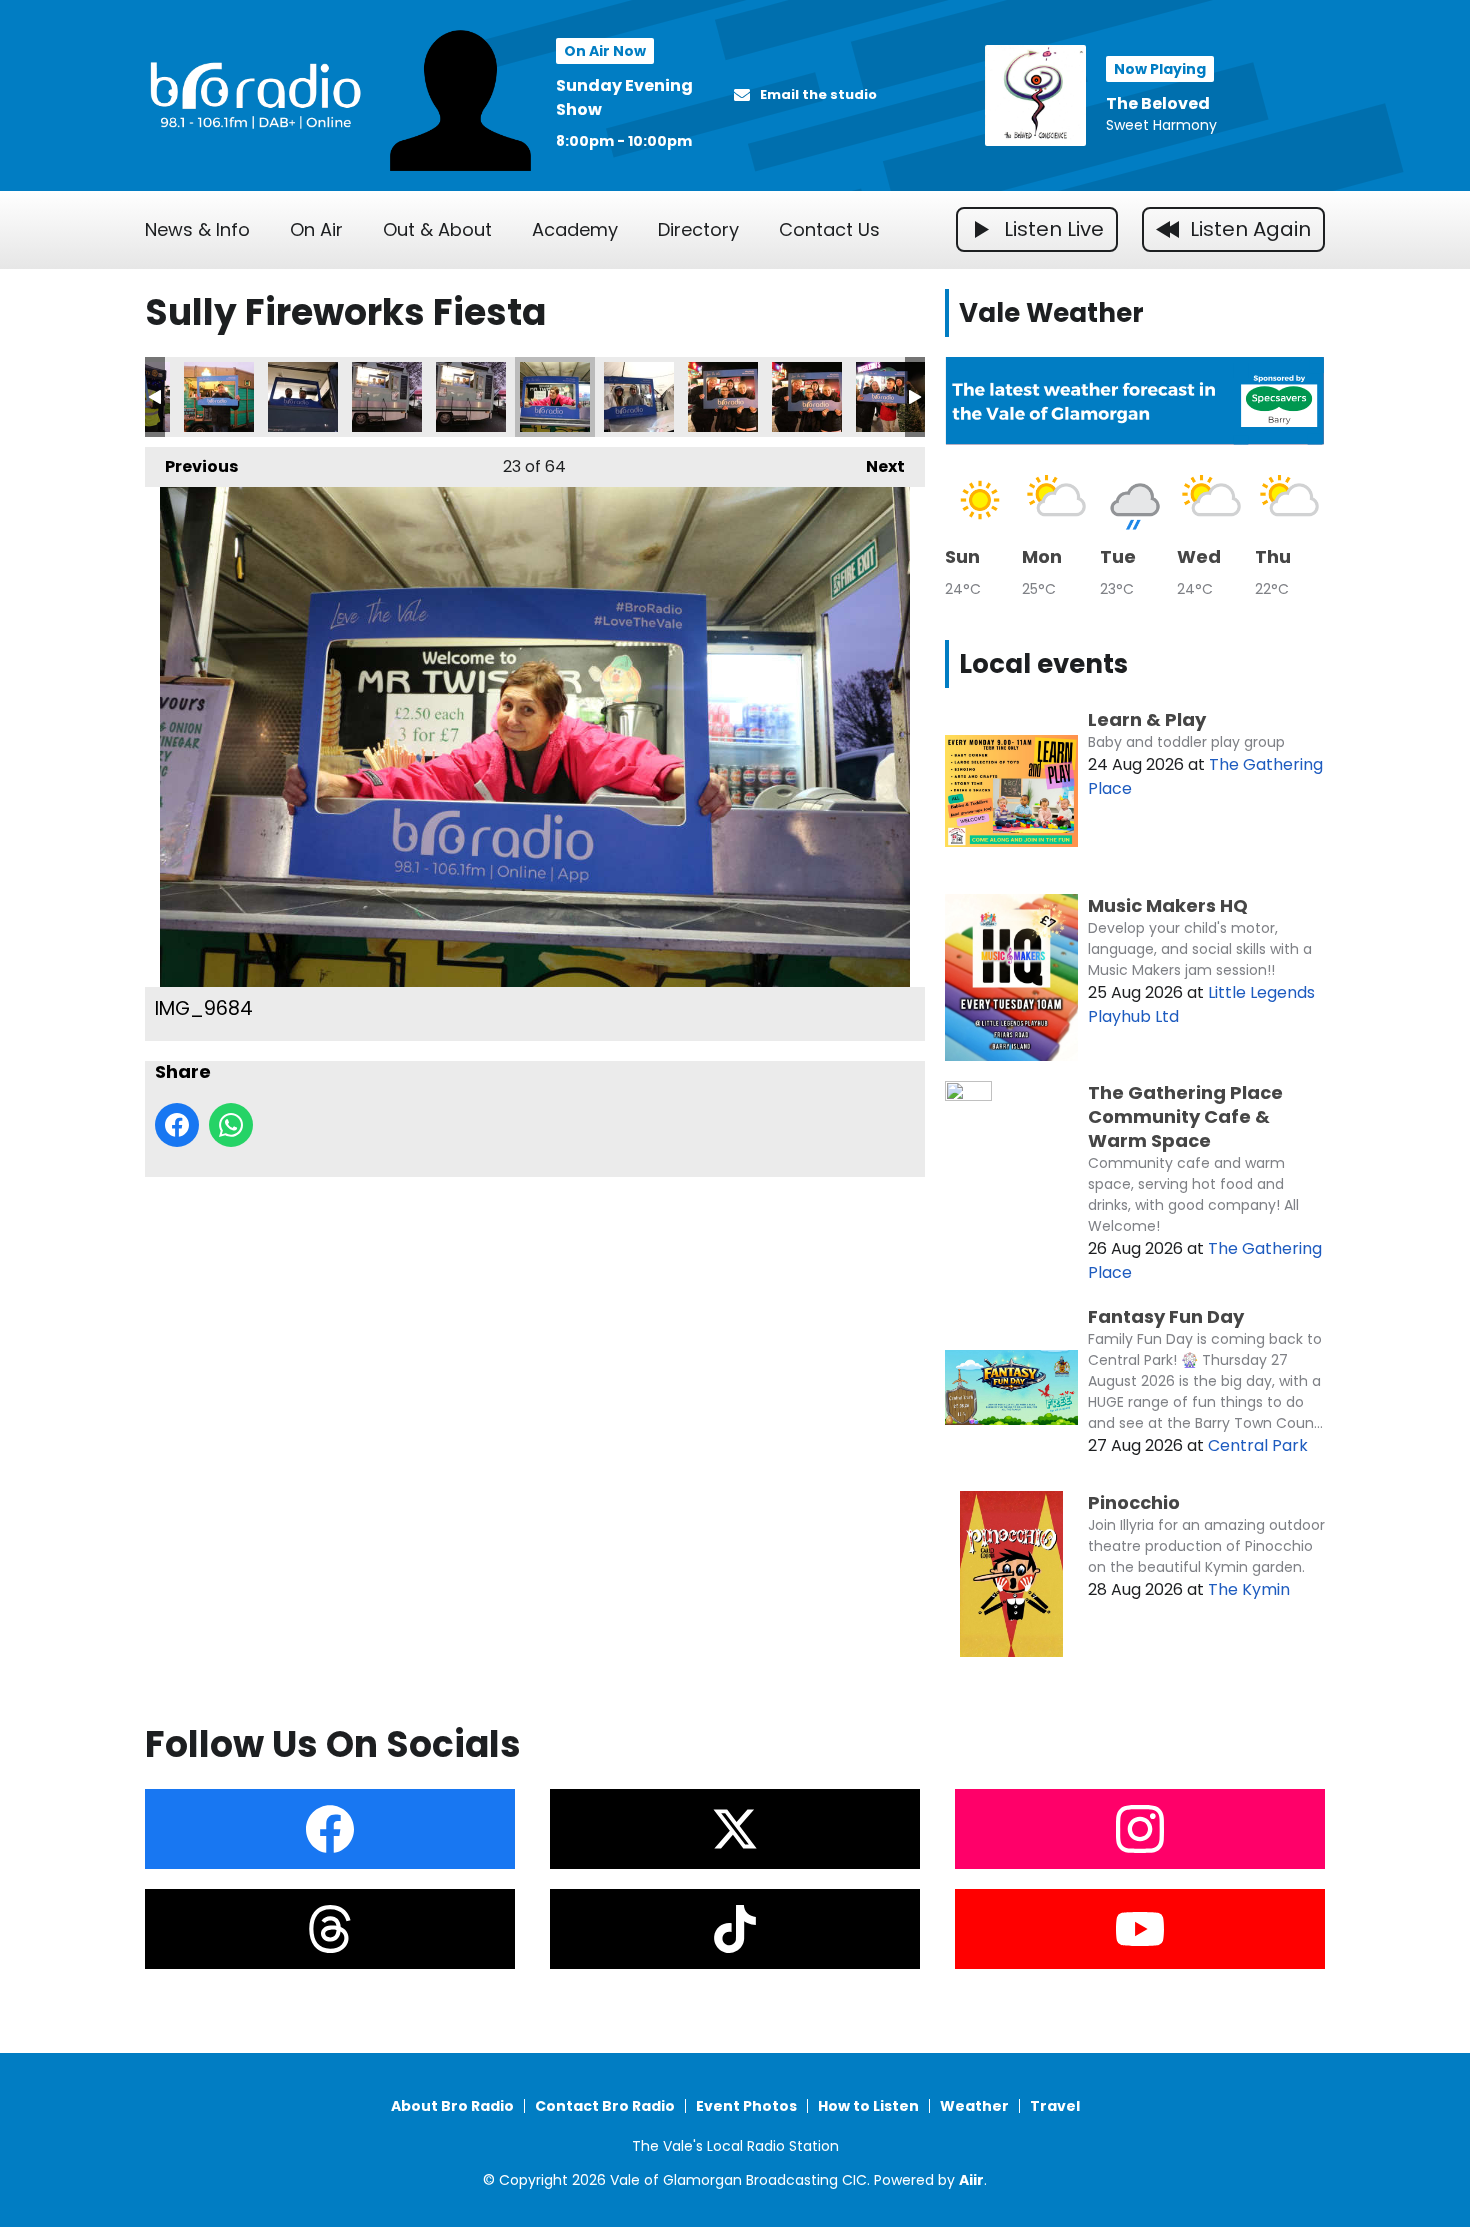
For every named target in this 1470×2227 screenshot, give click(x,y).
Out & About (437, 229)
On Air (316, 229)
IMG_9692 (891, 397)
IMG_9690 (723, 397)
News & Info (197, 229)
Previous (191, 466)
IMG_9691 (807, 397)
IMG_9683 (471, 397)
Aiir (971, 2180)
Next (875, 466)
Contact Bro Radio (605, 2106)
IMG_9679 (219, 397)
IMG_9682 (387, 397)
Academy (575, 229)
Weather (974, 2106)
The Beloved (1158, 103)
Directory (698, 229)
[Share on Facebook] (177, 1125)
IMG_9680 (303, 397)
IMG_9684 (555, 397)
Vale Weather (1051, 313)
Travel (1055, 2106)
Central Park (1258, 1445)
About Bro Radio (452, 2106)
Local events (1043, 664)
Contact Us (829, 229)
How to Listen (868, 2106)
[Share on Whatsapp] (231, 1125)
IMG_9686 (639, 397)
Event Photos (746, 2106)
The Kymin (1249, 1589)
